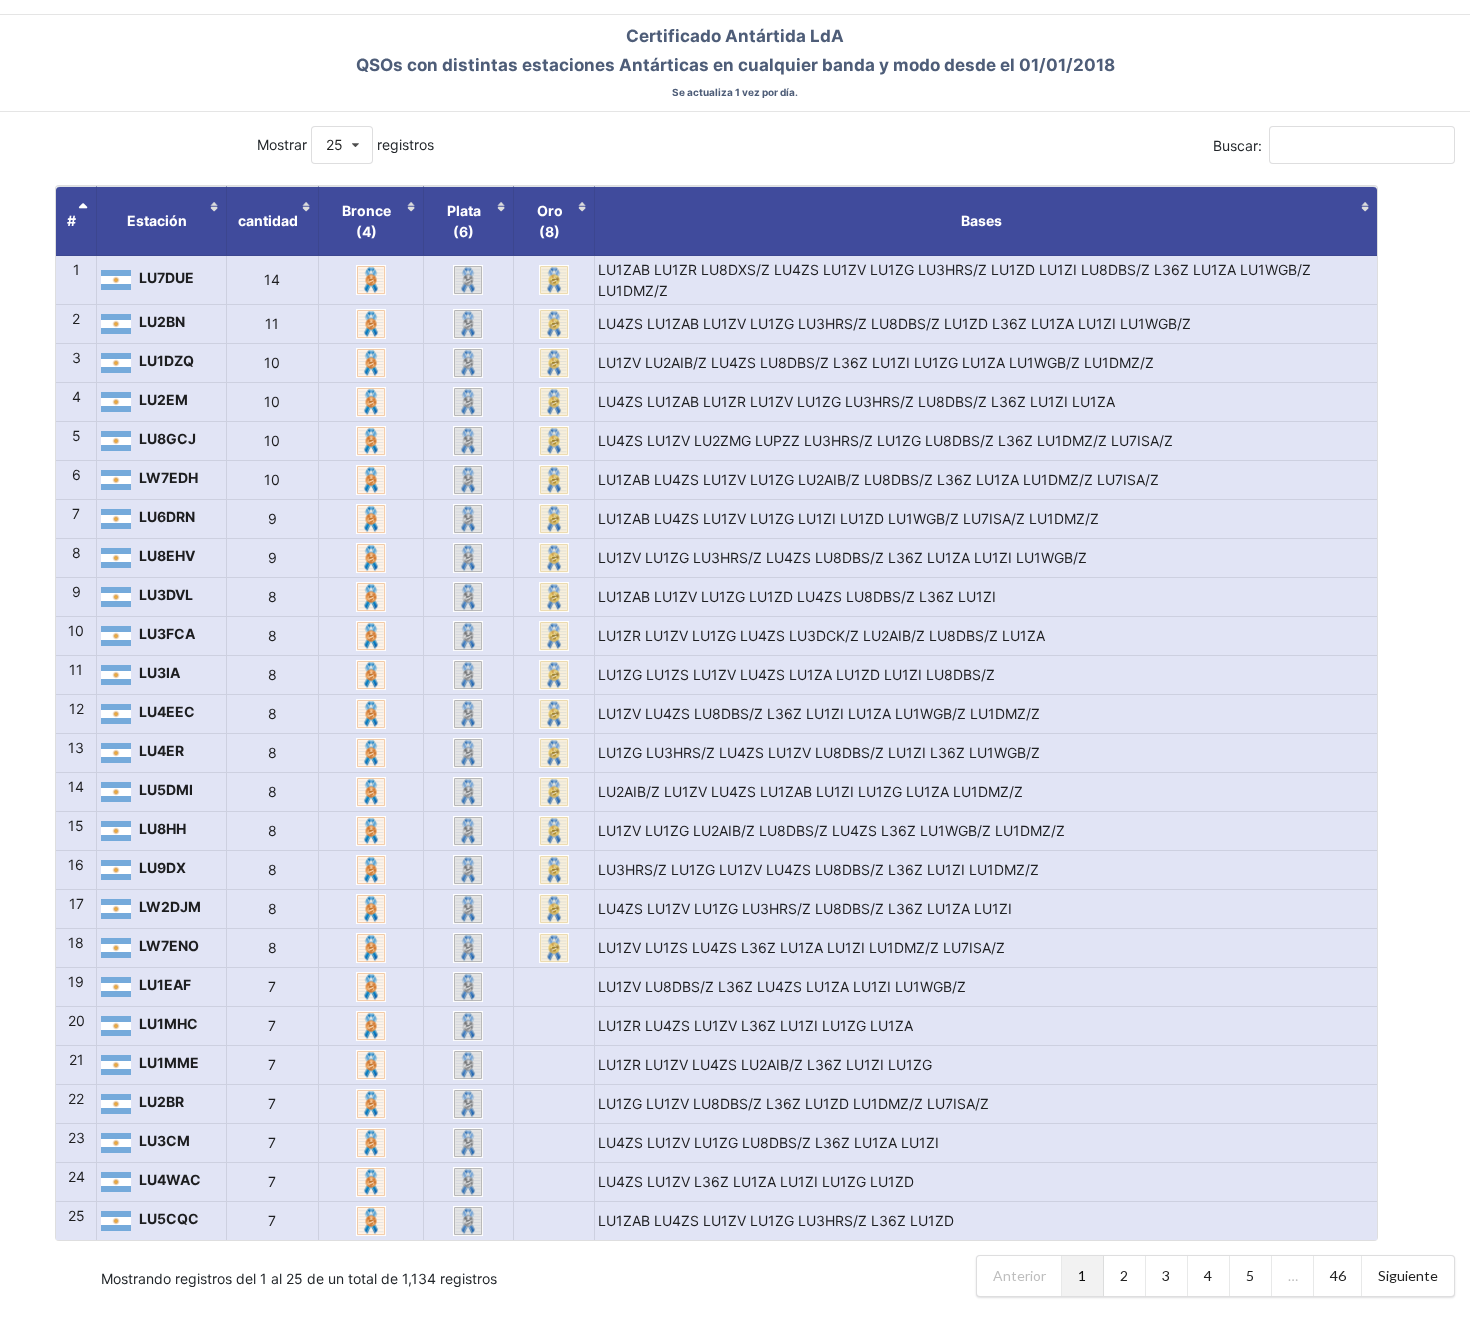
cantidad (268, 220)
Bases (981, 220)
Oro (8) (550, 221)
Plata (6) (464, 221)
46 (1338, 1275)
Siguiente (1408, 1275)
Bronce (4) (366, 221)
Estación (157, 220)
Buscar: (1237, 144)
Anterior (1019, 1275)
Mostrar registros (345, 144)
